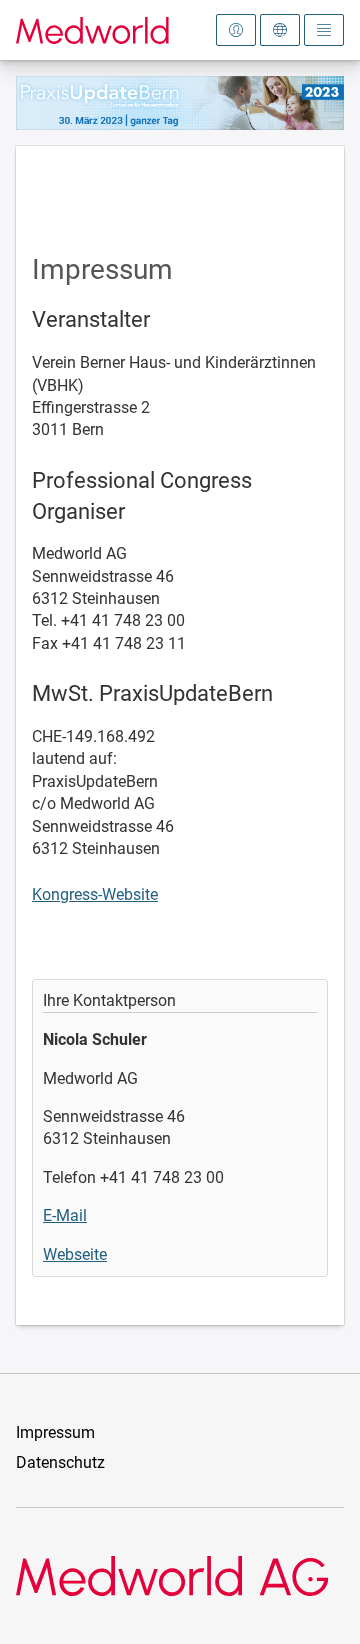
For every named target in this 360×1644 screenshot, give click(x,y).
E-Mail (65, 1215)
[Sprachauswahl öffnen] (280, 30)
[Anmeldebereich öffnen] (236, 30)
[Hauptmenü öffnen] (324, 30)
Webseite (75, 1254)
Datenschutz (60, 1462)
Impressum (55, 1432)
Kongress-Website (95, 894)
